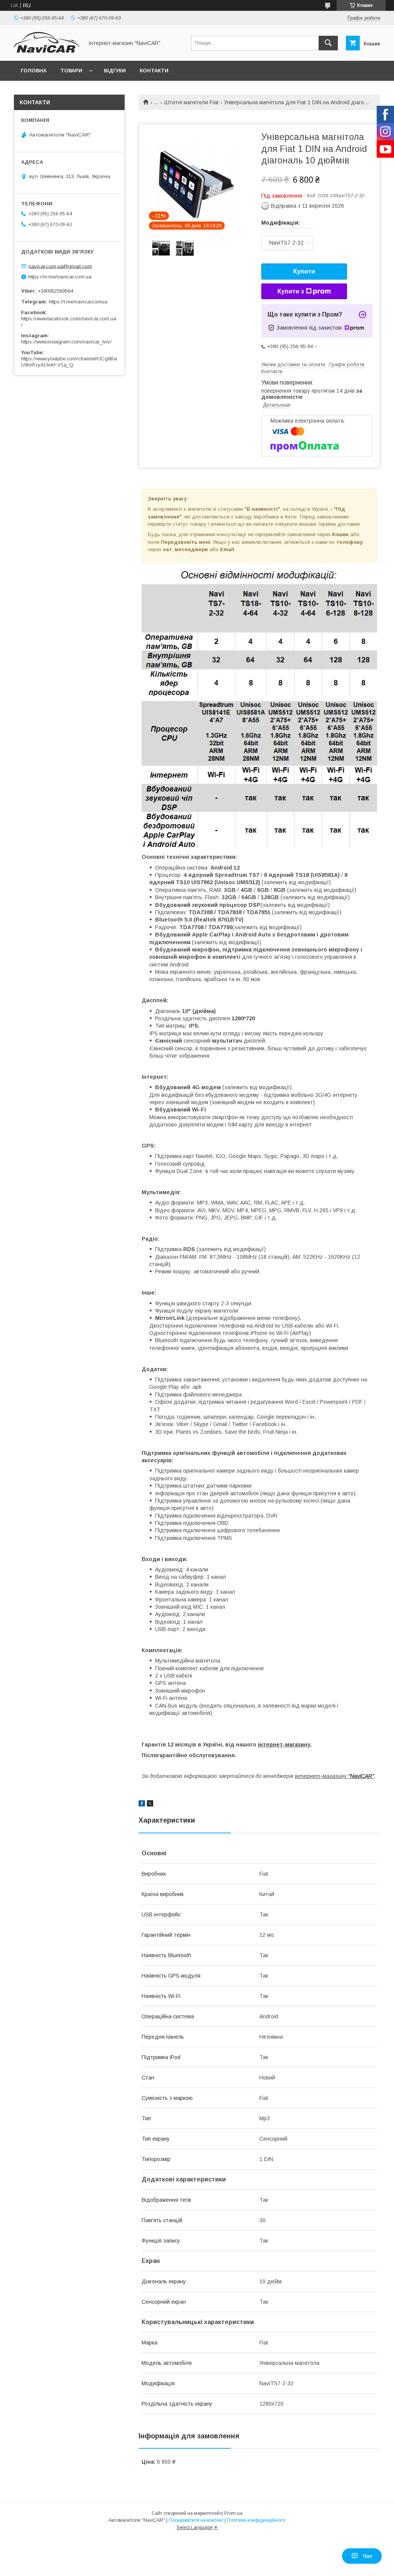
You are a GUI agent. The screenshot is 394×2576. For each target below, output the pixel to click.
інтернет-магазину (284, 1745)
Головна (34, 71)
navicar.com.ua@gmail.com (60, 266)
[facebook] (142, 1805)
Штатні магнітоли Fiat (191, 102)
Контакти (154, 71)
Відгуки (115, 71)
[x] (150, 1805)
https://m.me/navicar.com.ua (60, 277)
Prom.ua (233, 2513)
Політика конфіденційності (256, 2520)
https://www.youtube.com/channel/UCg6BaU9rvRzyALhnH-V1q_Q (69, 362)
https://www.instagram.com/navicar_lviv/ (66, 342)
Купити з (291, 291)
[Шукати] (328, 43)
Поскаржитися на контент (196, 2520)
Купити (304, 271)
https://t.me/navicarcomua (78, 302)
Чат (368, 2556)
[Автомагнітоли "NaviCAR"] (47, 51)
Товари (71, 71)
